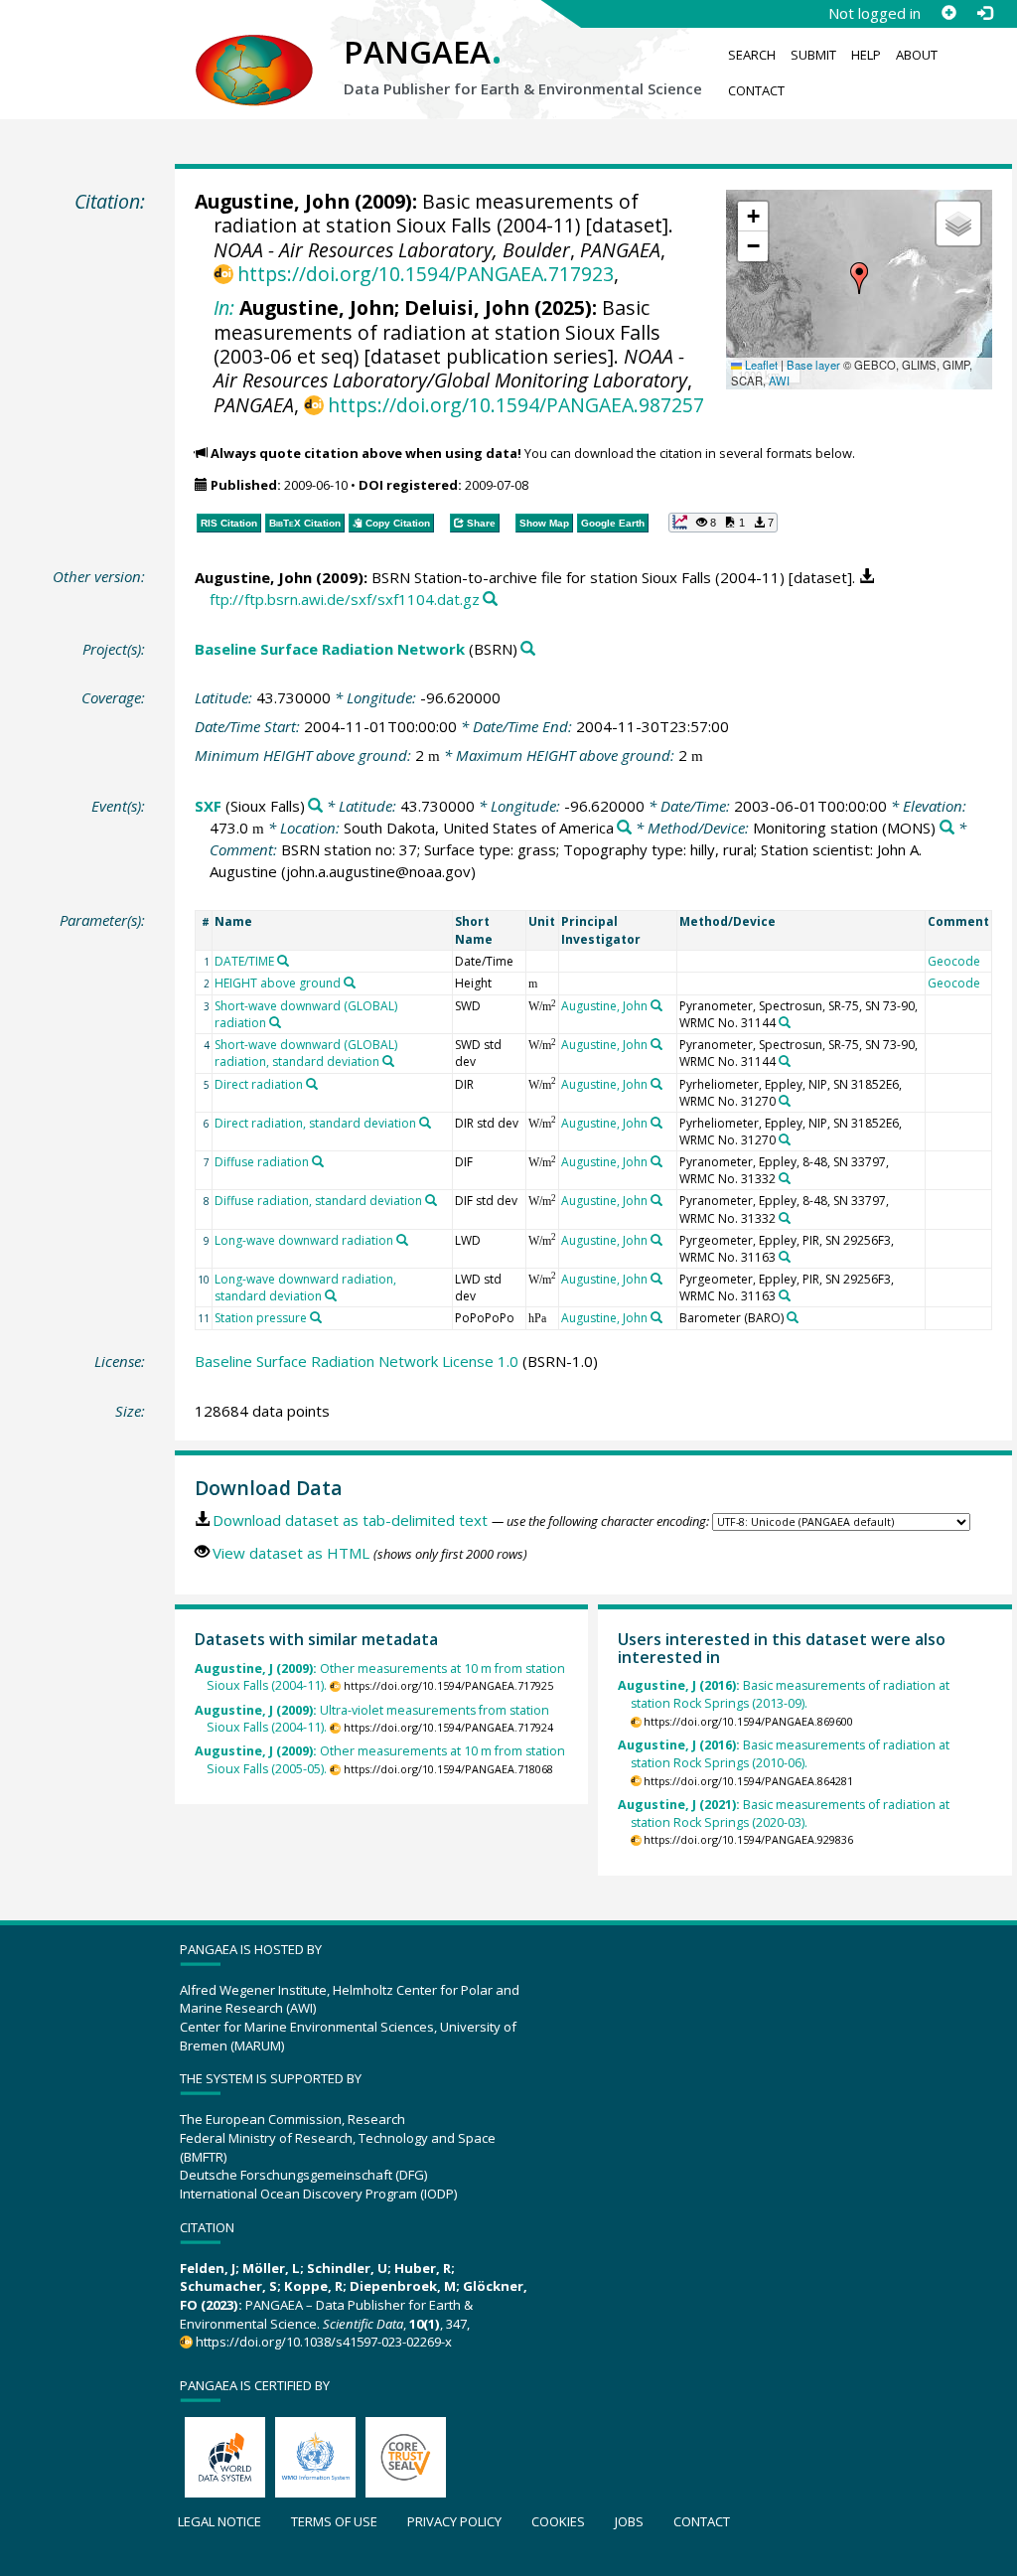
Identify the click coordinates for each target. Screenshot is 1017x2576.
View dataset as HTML (291, 1553)
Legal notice (219, 2521)
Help (866, 55)
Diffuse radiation (262, 1162)
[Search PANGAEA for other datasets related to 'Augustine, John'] (656, 1005)
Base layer (813, 365)
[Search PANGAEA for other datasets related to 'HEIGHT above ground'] (350, 983)
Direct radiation (259, 1084)
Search (752, 55)
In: (224, 307)
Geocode (954, 961)
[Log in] (984, 13)
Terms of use (334, 2521)
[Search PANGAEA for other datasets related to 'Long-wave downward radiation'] (402, 1240)
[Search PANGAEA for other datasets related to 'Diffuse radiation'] (318, 1161)
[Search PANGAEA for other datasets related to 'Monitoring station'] (947, 828)
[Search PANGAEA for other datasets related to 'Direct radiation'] (312, 1084)
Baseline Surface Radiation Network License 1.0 (357, 1361)
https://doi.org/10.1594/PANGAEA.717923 (426, 274)
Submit (813, 55)
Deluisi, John (467, 307)
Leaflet (760, 365)
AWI (779, 380)
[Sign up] (948, 13)
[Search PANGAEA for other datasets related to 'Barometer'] (793, 1317)
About (917, 55)
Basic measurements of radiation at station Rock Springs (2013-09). (784, 1694)
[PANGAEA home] (254, 51)
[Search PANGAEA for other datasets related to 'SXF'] (315, 806)
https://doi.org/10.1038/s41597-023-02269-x (324, 2342)
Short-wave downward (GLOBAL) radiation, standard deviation (306, 1053)
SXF (208, 806)
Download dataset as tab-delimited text (350, 1520)
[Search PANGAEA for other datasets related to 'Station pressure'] (316, 1317)
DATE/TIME (244, 961)
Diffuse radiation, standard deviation (318, 1201)
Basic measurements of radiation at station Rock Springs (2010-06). (784, 1754)
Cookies (558, 2521)
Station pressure (261, 1318)
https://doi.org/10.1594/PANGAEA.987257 (516, 405)
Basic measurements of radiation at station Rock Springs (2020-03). (784, 1814)
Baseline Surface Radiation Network (330, 649)
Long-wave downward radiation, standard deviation (305, 1288)
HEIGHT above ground (278, 983)
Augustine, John (272, 201)
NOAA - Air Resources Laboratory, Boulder (392, 250)
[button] (859, 278)
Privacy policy (454, 2521)
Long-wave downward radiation (304, 1240)
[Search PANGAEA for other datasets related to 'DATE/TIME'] (283, 961)
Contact (756, 90)
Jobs (629, 2521)
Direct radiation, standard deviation (315, 1123)
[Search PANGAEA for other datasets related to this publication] (490, 600)
